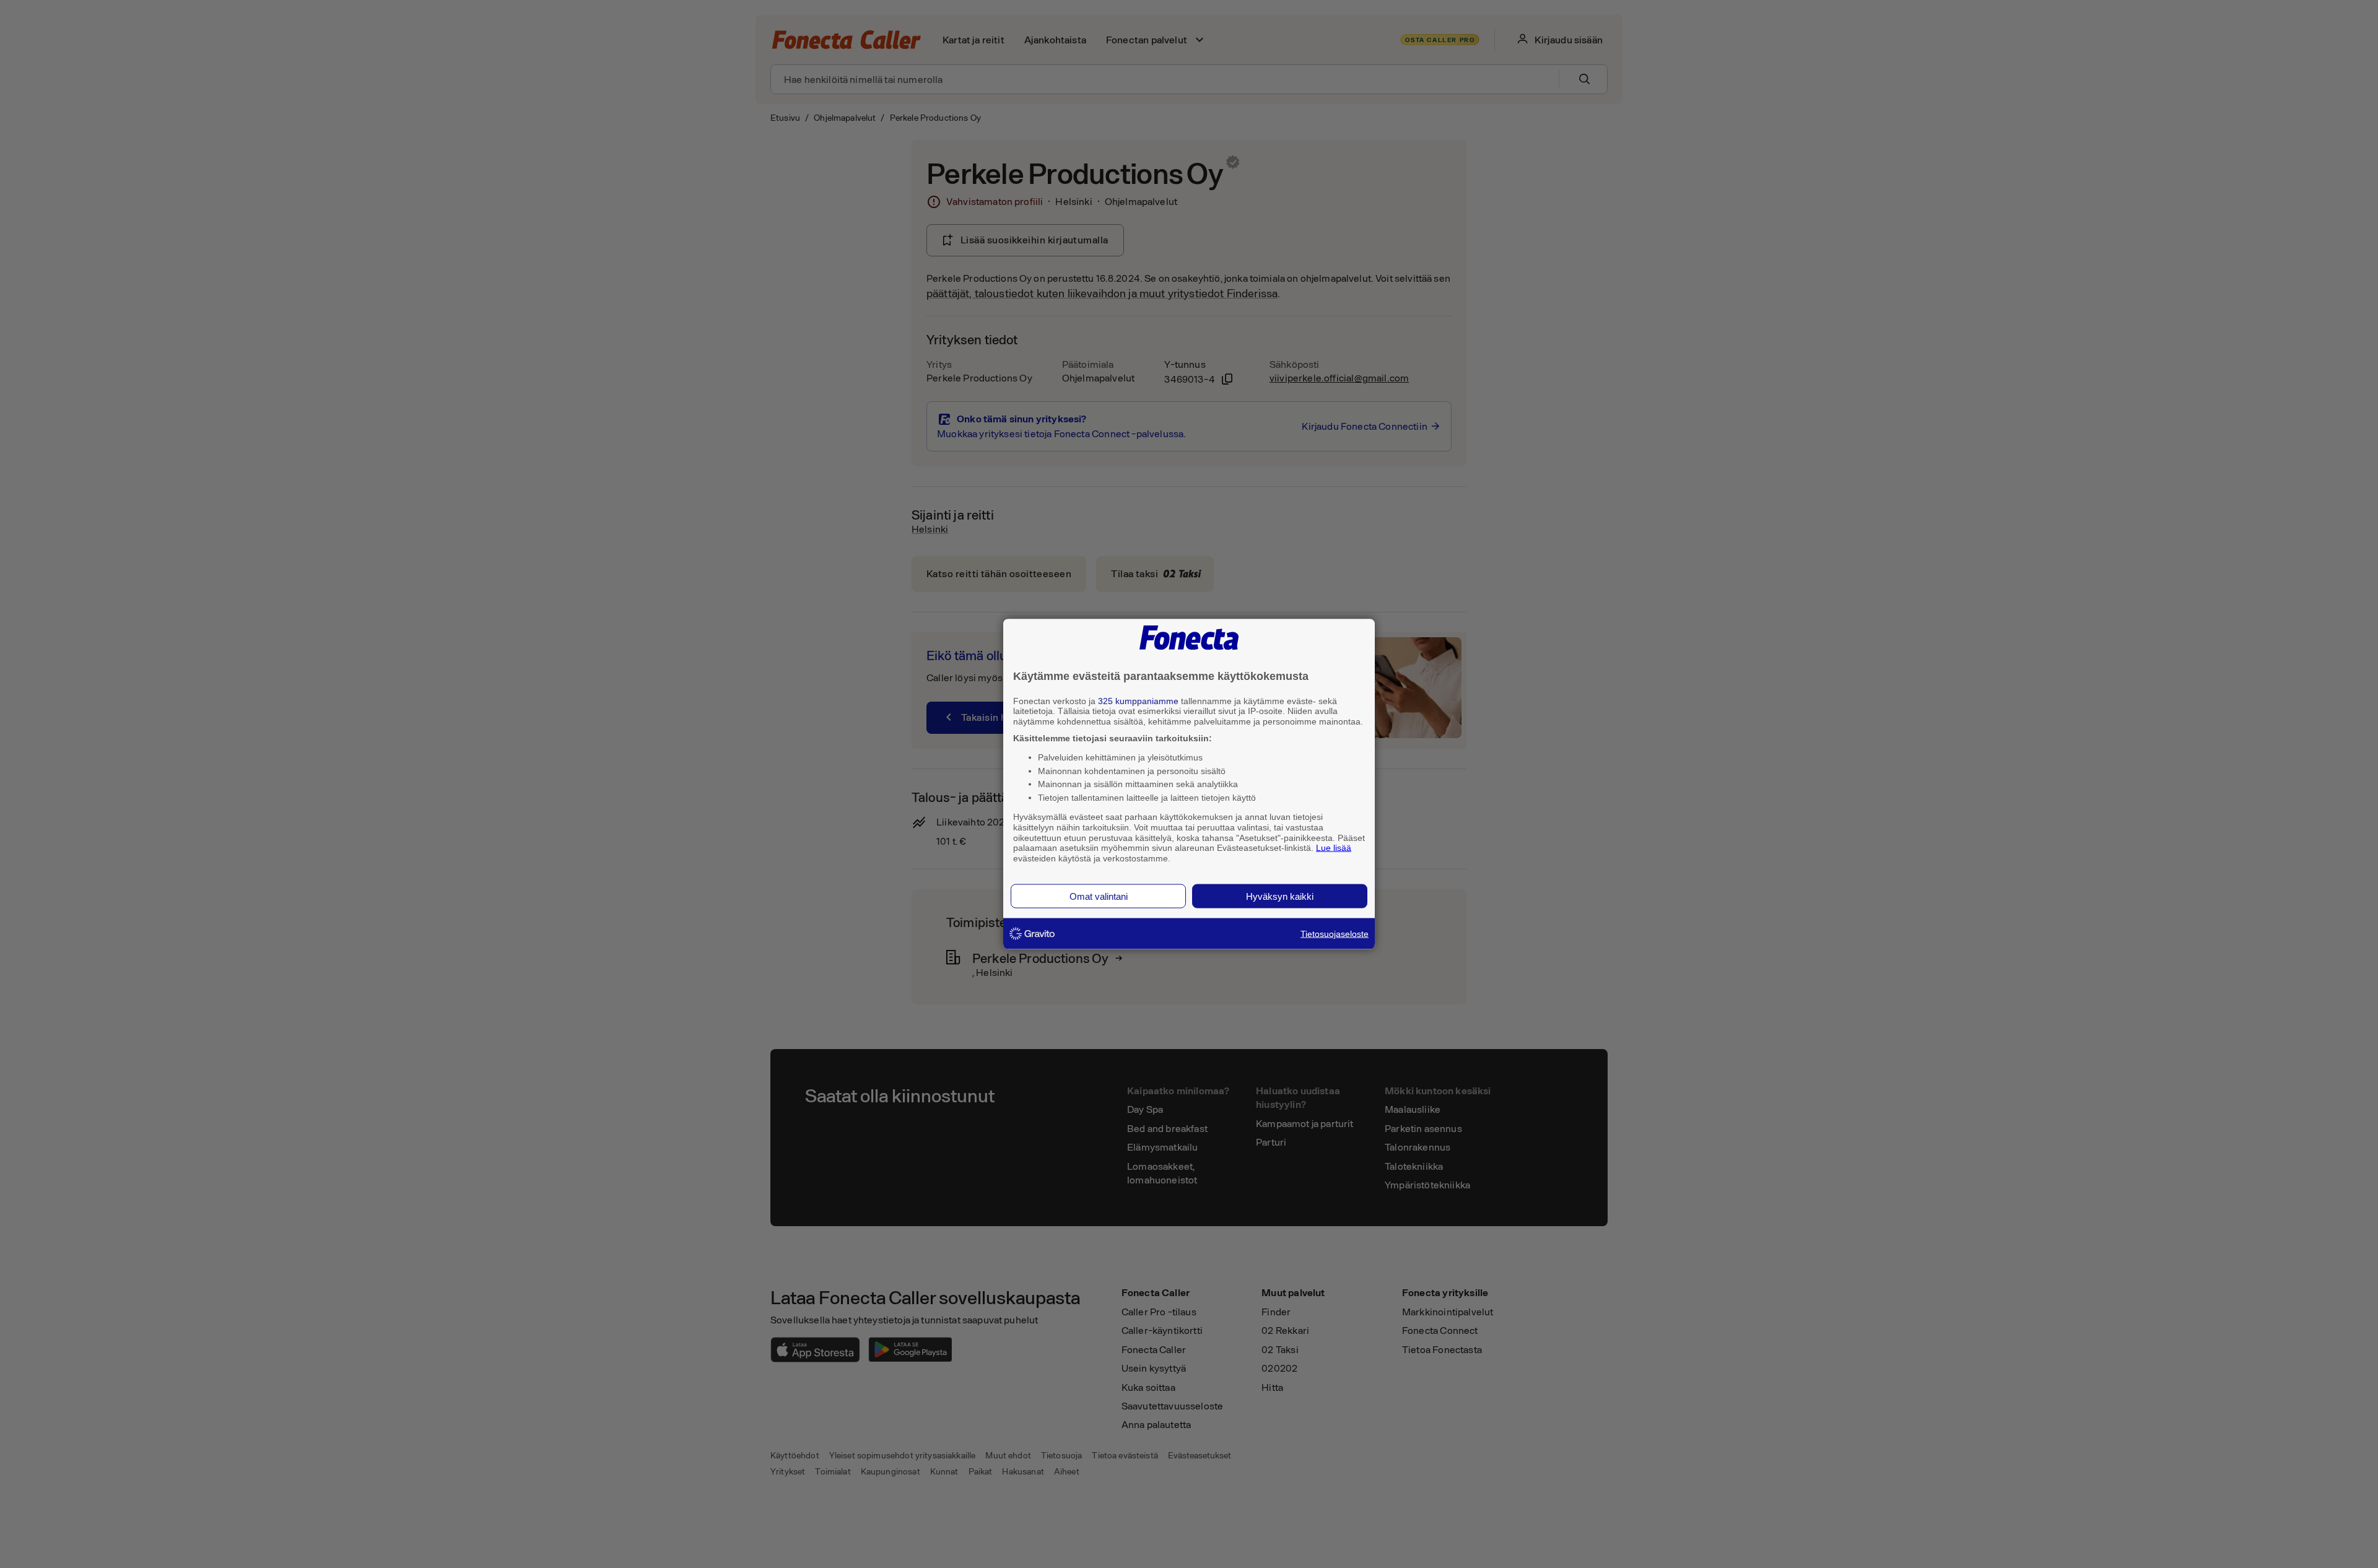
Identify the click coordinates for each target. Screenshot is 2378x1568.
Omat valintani (1099, 896)
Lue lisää (1334, 848)
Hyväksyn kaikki (1280, 896)
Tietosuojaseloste (1335, 933)
